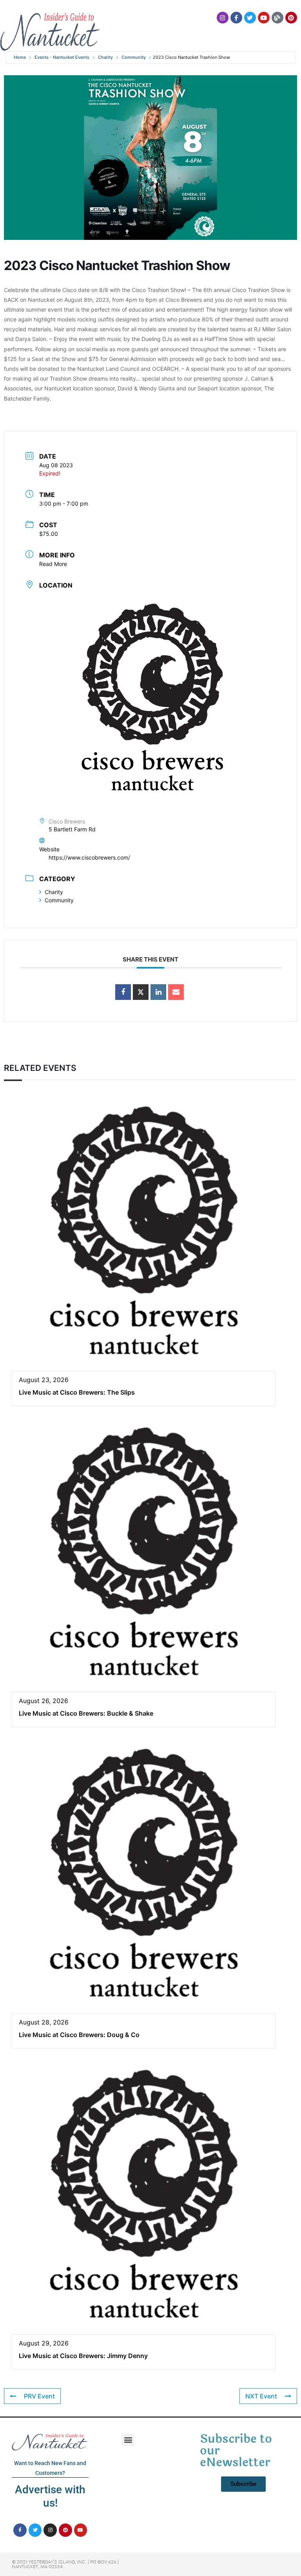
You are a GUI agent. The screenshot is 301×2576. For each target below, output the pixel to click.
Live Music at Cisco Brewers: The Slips (77, 1392)
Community (134, 57)
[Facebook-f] (236, 18)
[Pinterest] (291, 18)
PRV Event (39, 2396)
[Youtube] (264, 18)
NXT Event (261, 2396)
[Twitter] (250, 18)
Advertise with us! (50, 2496)
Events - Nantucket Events (62, 57)
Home (20, 57)
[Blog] (277, 18)
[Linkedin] (158, 992)
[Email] (176, 992)
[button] (128, 2440)
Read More (53, 564)
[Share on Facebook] (123, 992)
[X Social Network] (141, 992)
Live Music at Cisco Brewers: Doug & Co (79, 2035)
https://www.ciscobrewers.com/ (89, 857)
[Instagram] (223, 18)
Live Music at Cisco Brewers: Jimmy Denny (83, 2356)
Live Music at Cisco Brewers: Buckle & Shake (86, 1713)
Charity (105, 57)
